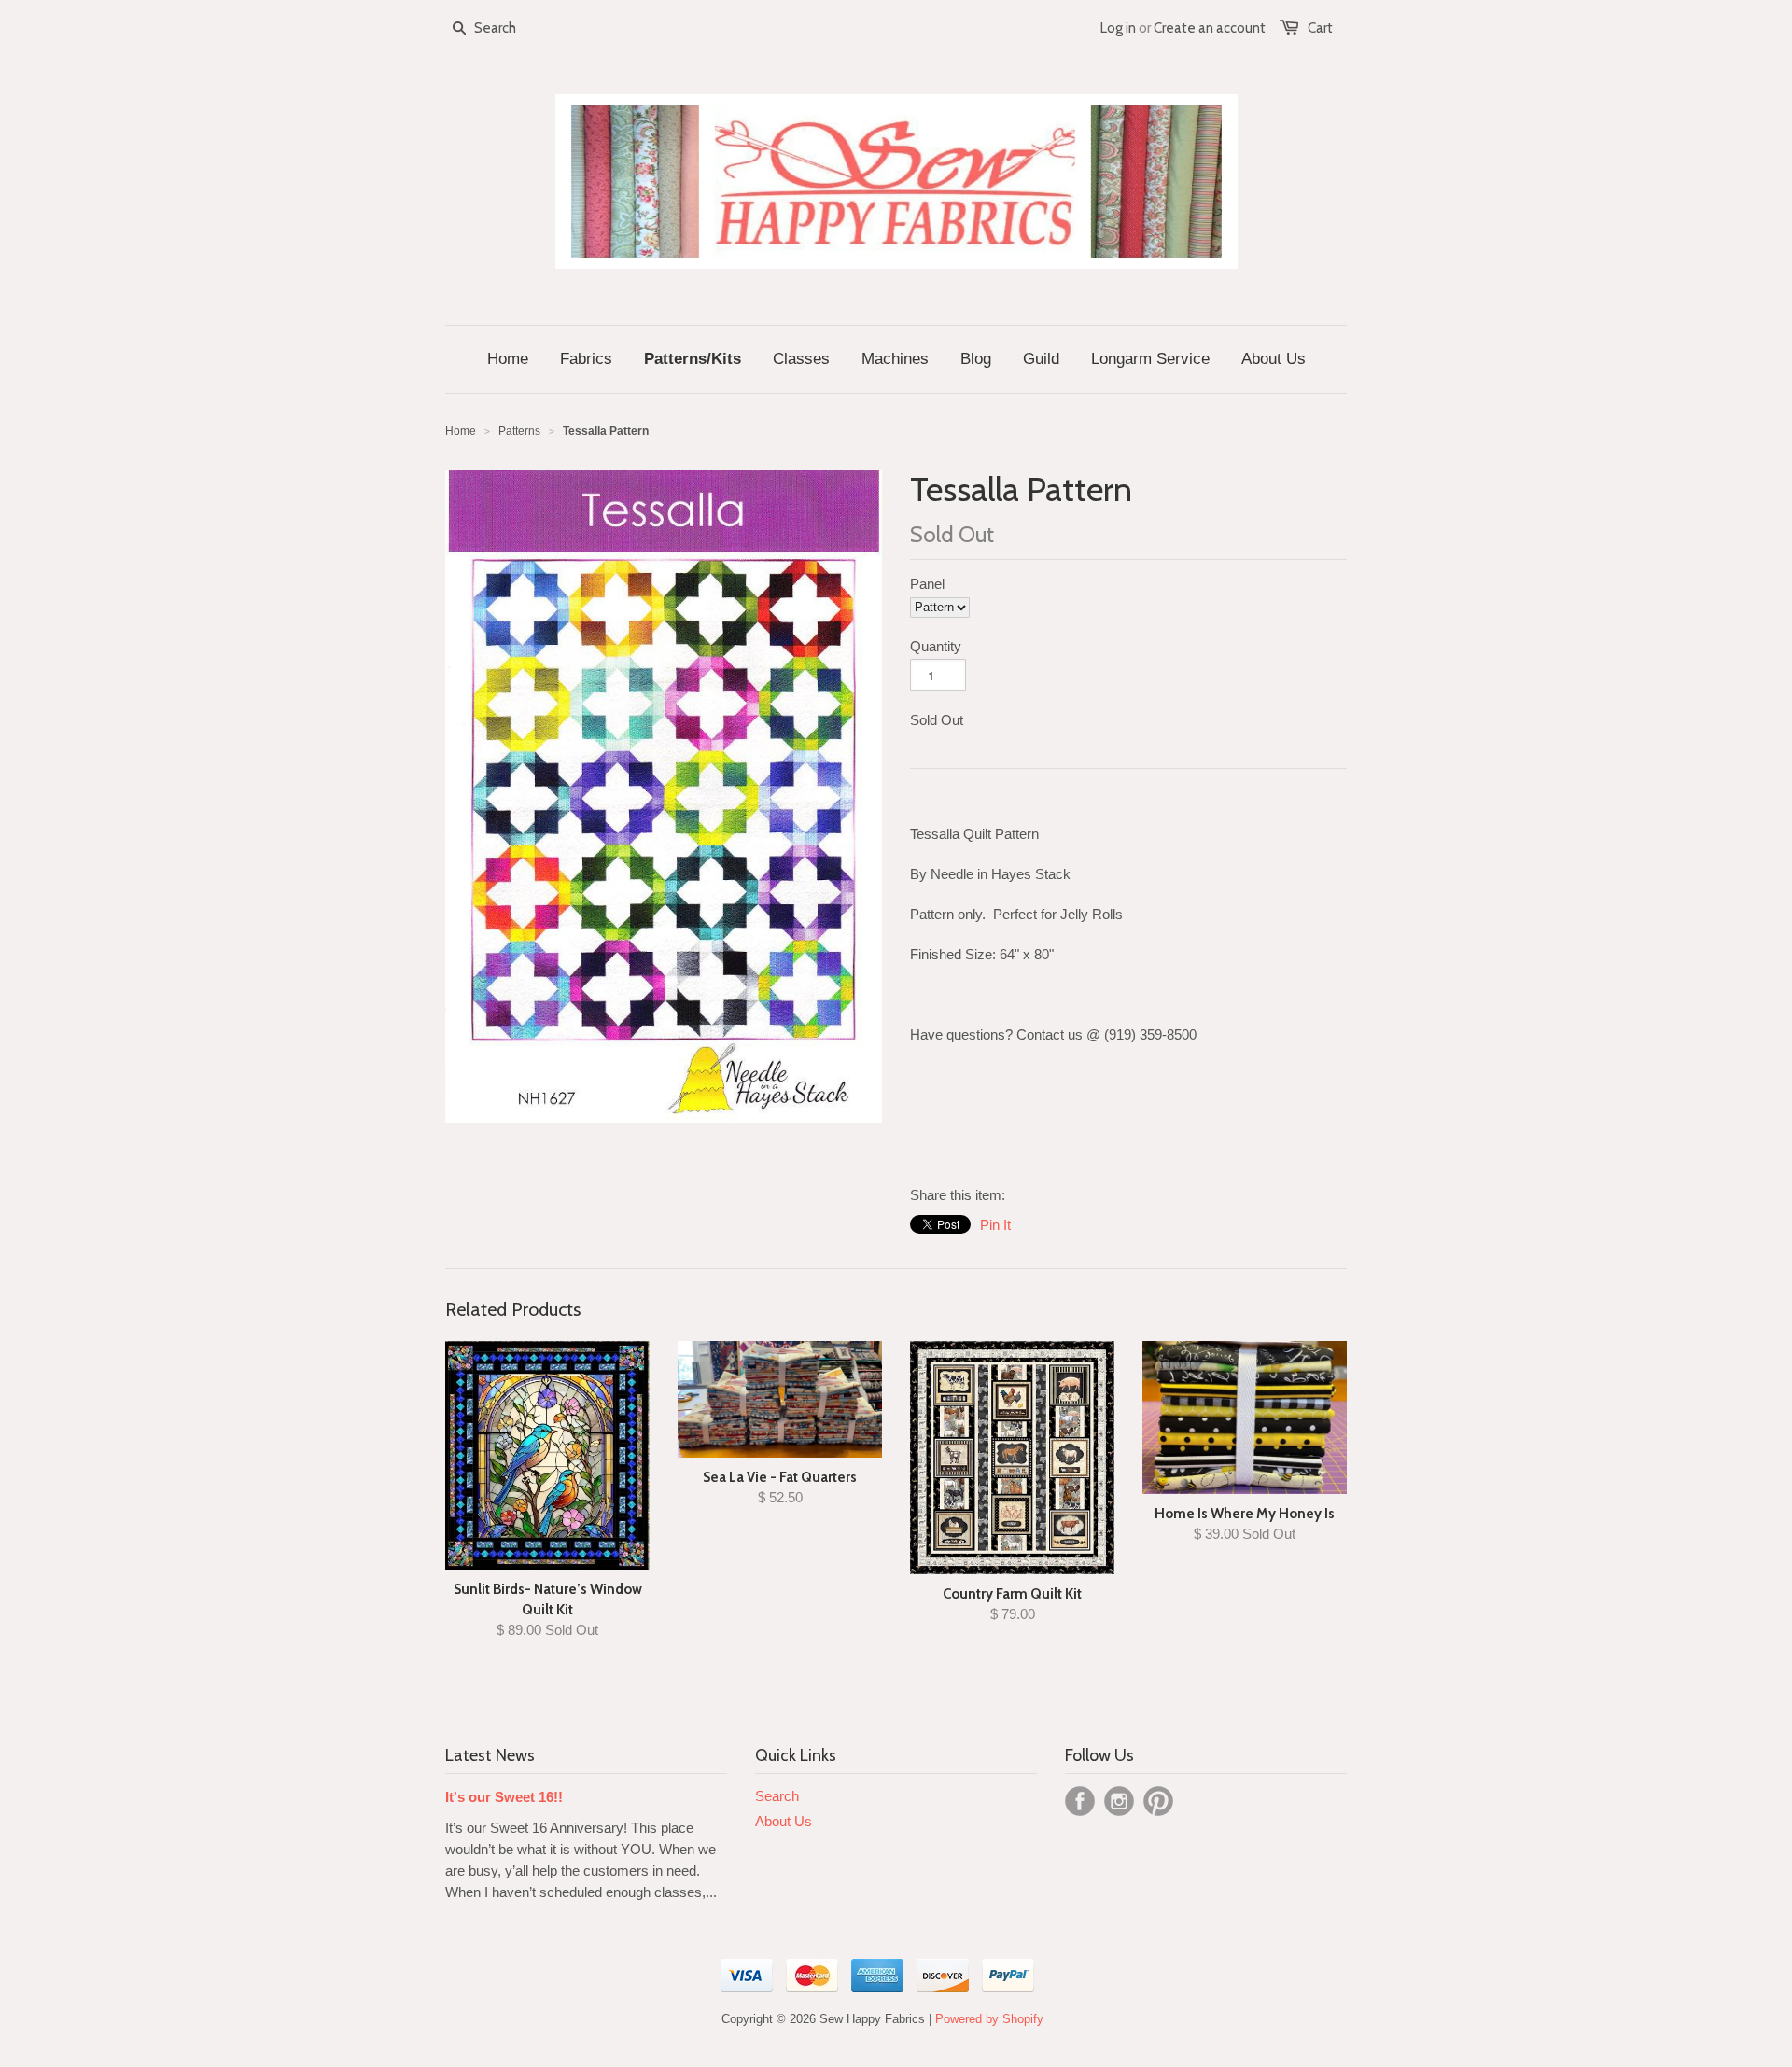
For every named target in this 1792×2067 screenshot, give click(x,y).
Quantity (936, 646)
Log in (1118, 28)
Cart (1320, 28)
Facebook (1080, 1801)
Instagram (1119, 1801)
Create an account (1210, 28)
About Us (784, 1821)
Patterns (519, 431)
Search (777, 1796)
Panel (927, 584)
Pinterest (1158, 1801)
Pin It (995, 1225)
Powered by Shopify (989, 2019)
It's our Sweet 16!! (504, 1797)
